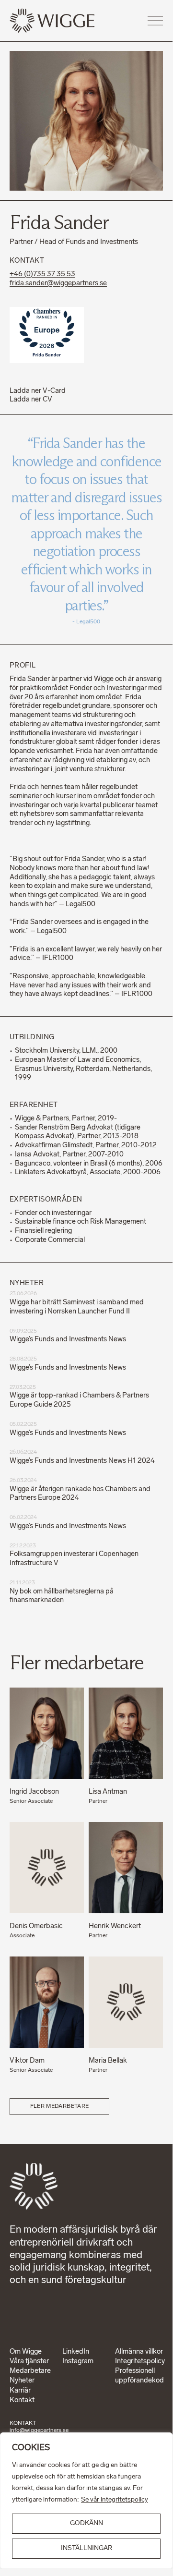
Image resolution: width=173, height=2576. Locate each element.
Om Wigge (26, 2352)
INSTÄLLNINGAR (86, 2548)
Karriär (20, 2391)
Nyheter (22, 2381)
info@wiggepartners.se (39, 2430)
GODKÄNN (86, 2523)
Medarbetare (30, 2371)
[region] (86, 2501)
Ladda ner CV (31, 400)
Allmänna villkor (139, 2352)
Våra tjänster (29, 2362)
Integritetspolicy (140, 2362)
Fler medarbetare (60, 2106)
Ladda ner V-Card (38, 391)
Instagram (78, 2362)
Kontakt (22, 2400)
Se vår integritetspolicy (115, 2500)
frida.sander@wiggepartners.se (58, 284)
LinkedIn (76, 2352)
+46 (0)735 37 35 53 (42, 274)
